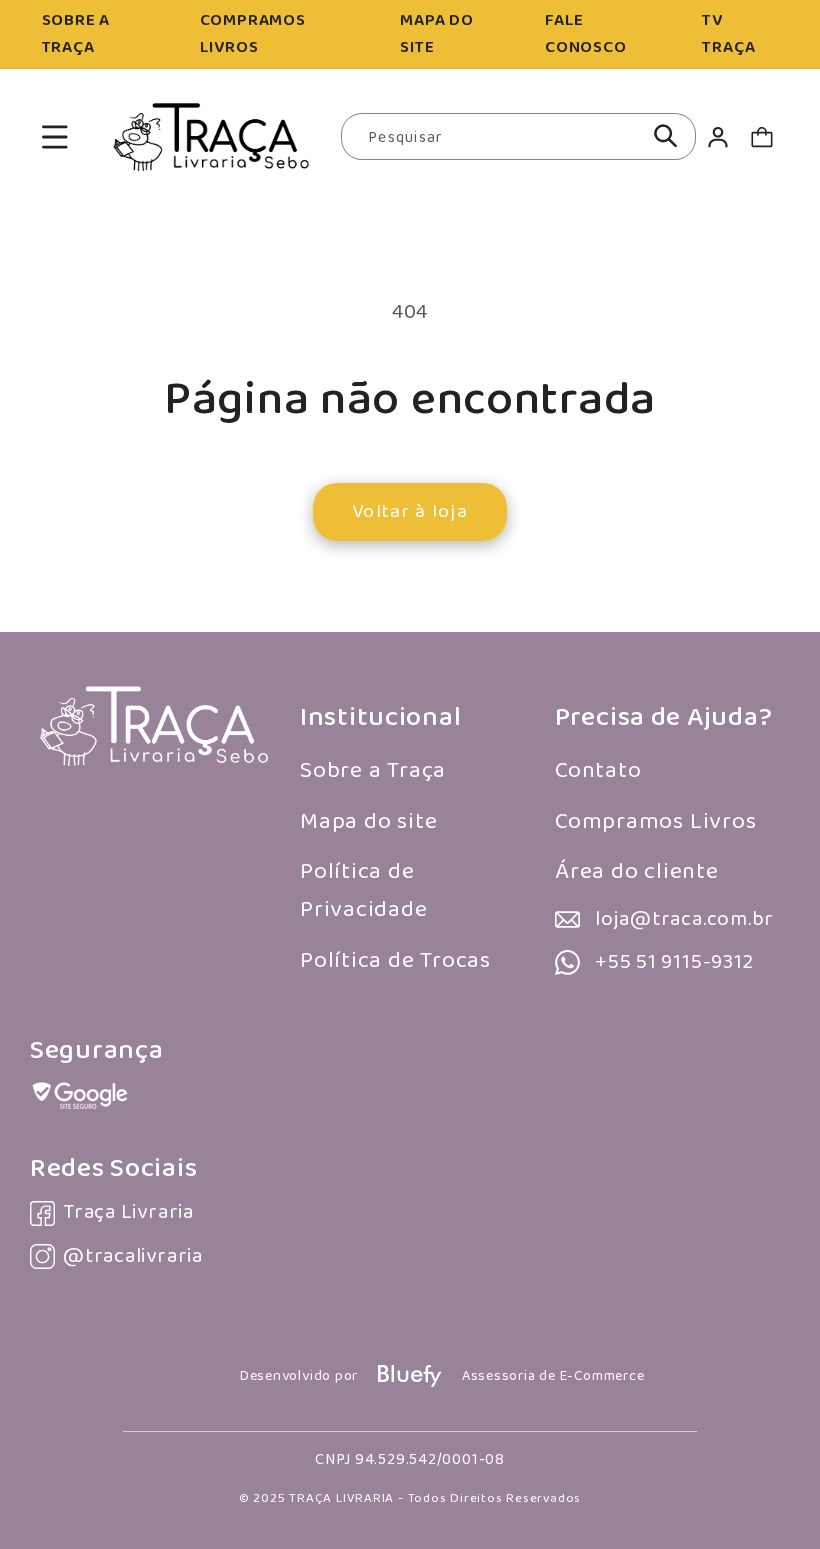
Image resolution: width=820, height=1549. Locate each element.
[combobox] (518, 137)
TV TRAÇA (728, 34)
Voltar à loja (410, 511)
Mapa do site (368, 821)
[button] (54, 136)
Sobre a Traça (373, 770)
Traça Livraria (128, 1212)
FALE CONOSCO (585, 34)
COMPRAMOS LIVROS (253, 34)
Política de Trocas (395, 960)
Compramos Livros (655, 821)
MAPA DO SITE (436, 34)
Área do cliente (637, 871)
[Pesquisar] (665, 136)
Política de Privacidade (364, 890)
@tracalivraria (133, 1256)
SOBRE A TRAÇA (76, 34)
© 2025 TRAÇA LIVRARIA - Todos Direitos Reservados (410, 1498)
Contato (598, 770)
